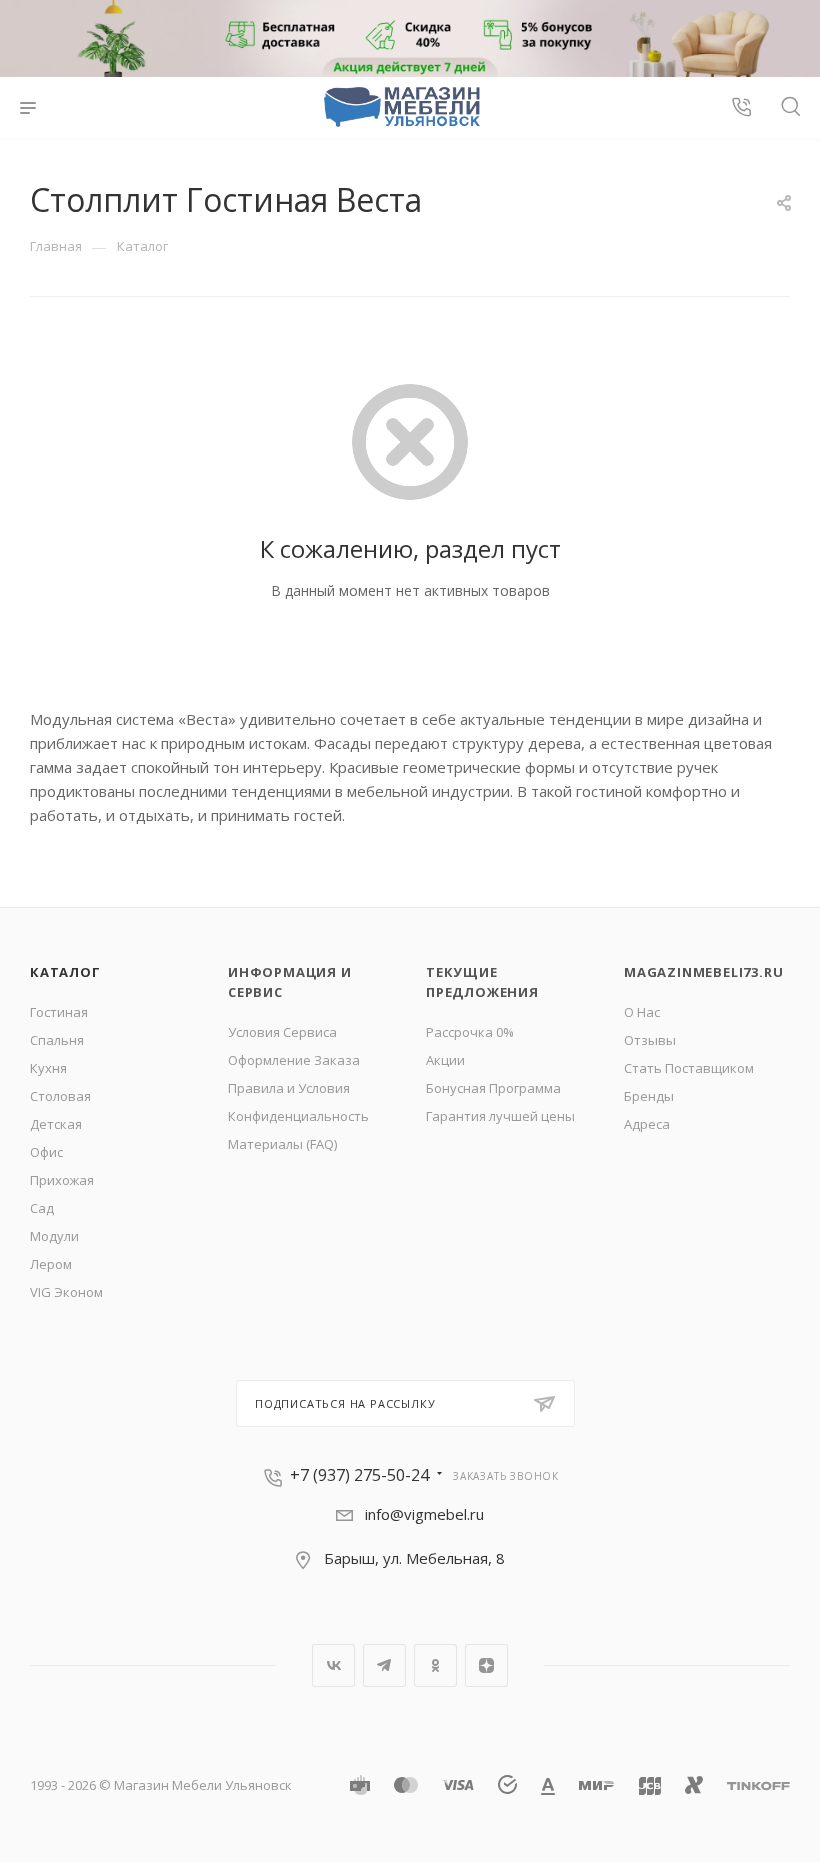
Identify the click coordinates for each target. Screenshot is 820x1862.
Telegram (384, 1665)
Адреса (647, 1124)
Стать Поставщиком (689, 1068)
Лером (51, 1264)
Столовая (60, 1096)
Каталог (65, 972)
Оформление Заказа (294, 1060)
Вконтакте (333, 1665)
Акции (445, 1060)
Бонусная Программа (493, 1088)
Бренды (649, 1096)
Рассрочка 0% (470, 1032)
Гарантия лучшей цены (500, 1116)
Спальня (57, 1040)
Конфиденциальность (298, 1116)
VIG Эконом (66, 1292)
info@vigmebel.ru (424, 1514)
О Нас (642, 1012)
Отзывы (650, 1040)
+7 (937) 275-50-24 (359, 1475)
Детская (56, 1124)
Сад (42, 1208)
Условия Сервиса (282, 1032)
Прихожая (62, 1180)
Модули (54, 1236)
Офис (46, 1152)
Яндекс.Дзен (486, 1665)
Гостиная (59, 1012)
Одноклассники (435, 1665)
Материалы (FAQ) (282, 1144)
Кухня (48, 1068)
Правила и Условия (289, 1088)
